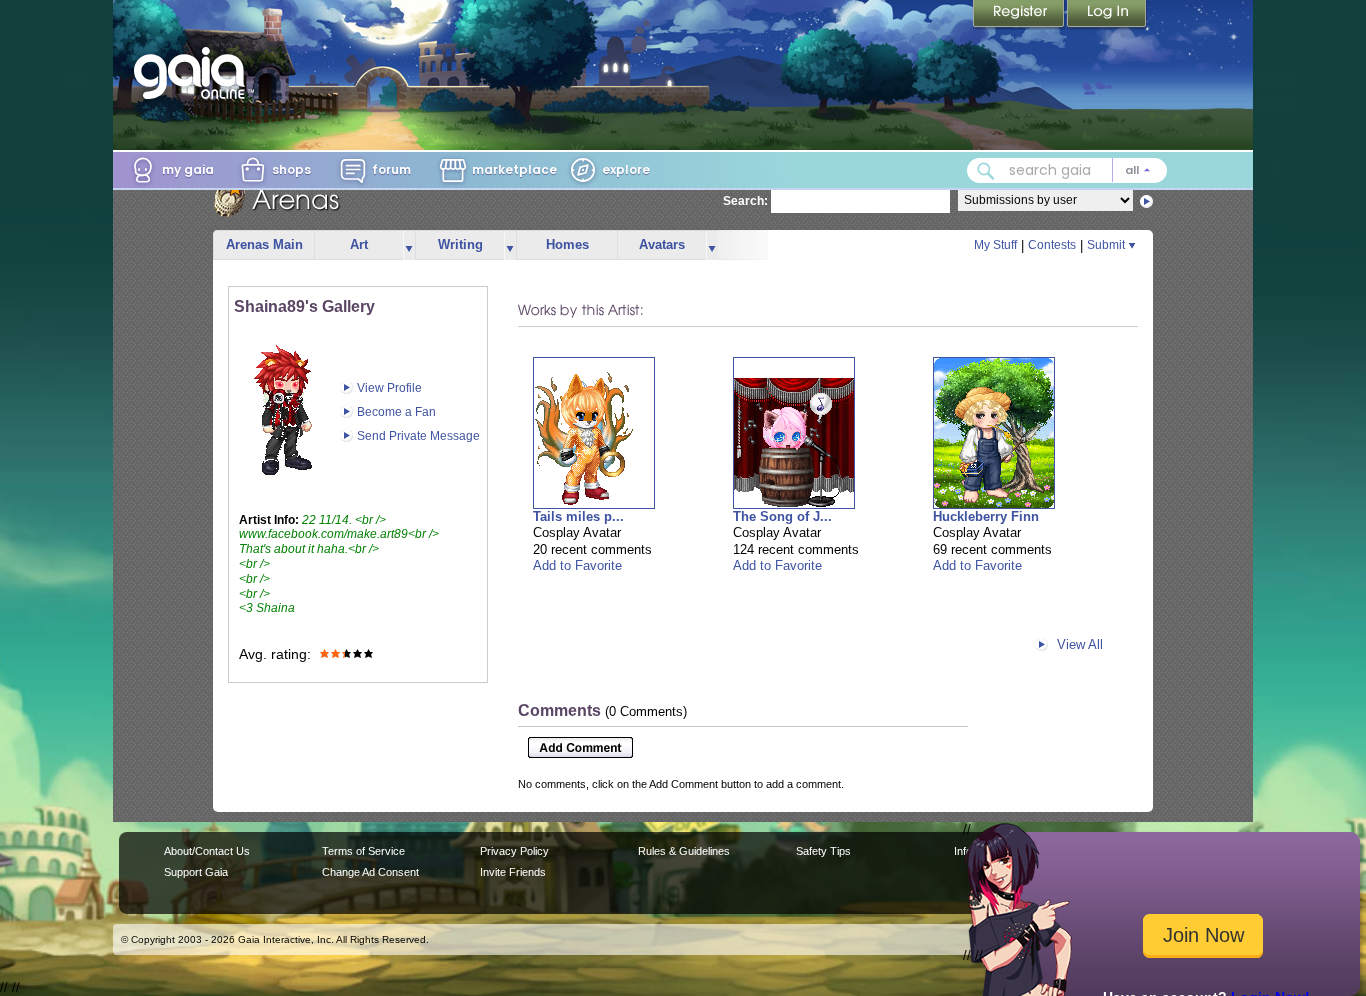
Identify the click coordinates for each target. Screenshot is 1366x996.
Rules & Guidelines (684, 851)
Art (359, 244)
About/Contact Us (207, 851)
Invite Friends (513, 872)
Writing (460, 244)
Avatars (662, 244)
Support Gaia (196, 872)
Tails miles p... (578, 516)
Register (1020, 15)
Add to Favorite (577, 565)
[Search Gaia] (986, 171)
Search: (745, 201)
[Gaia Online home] (194, 73)
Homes (567, 244)
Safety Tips (823, 851)
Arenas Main (264, 244)
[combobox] (1067, 170)
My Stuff (995, 245)
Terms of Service (363, 851)
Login (1107, 15)
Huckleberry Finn (986, 516)
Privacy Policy (514, 851)
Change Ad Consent (370, 872)
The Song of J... (782, 516)
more (409, 245)
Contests (1052, 245)
